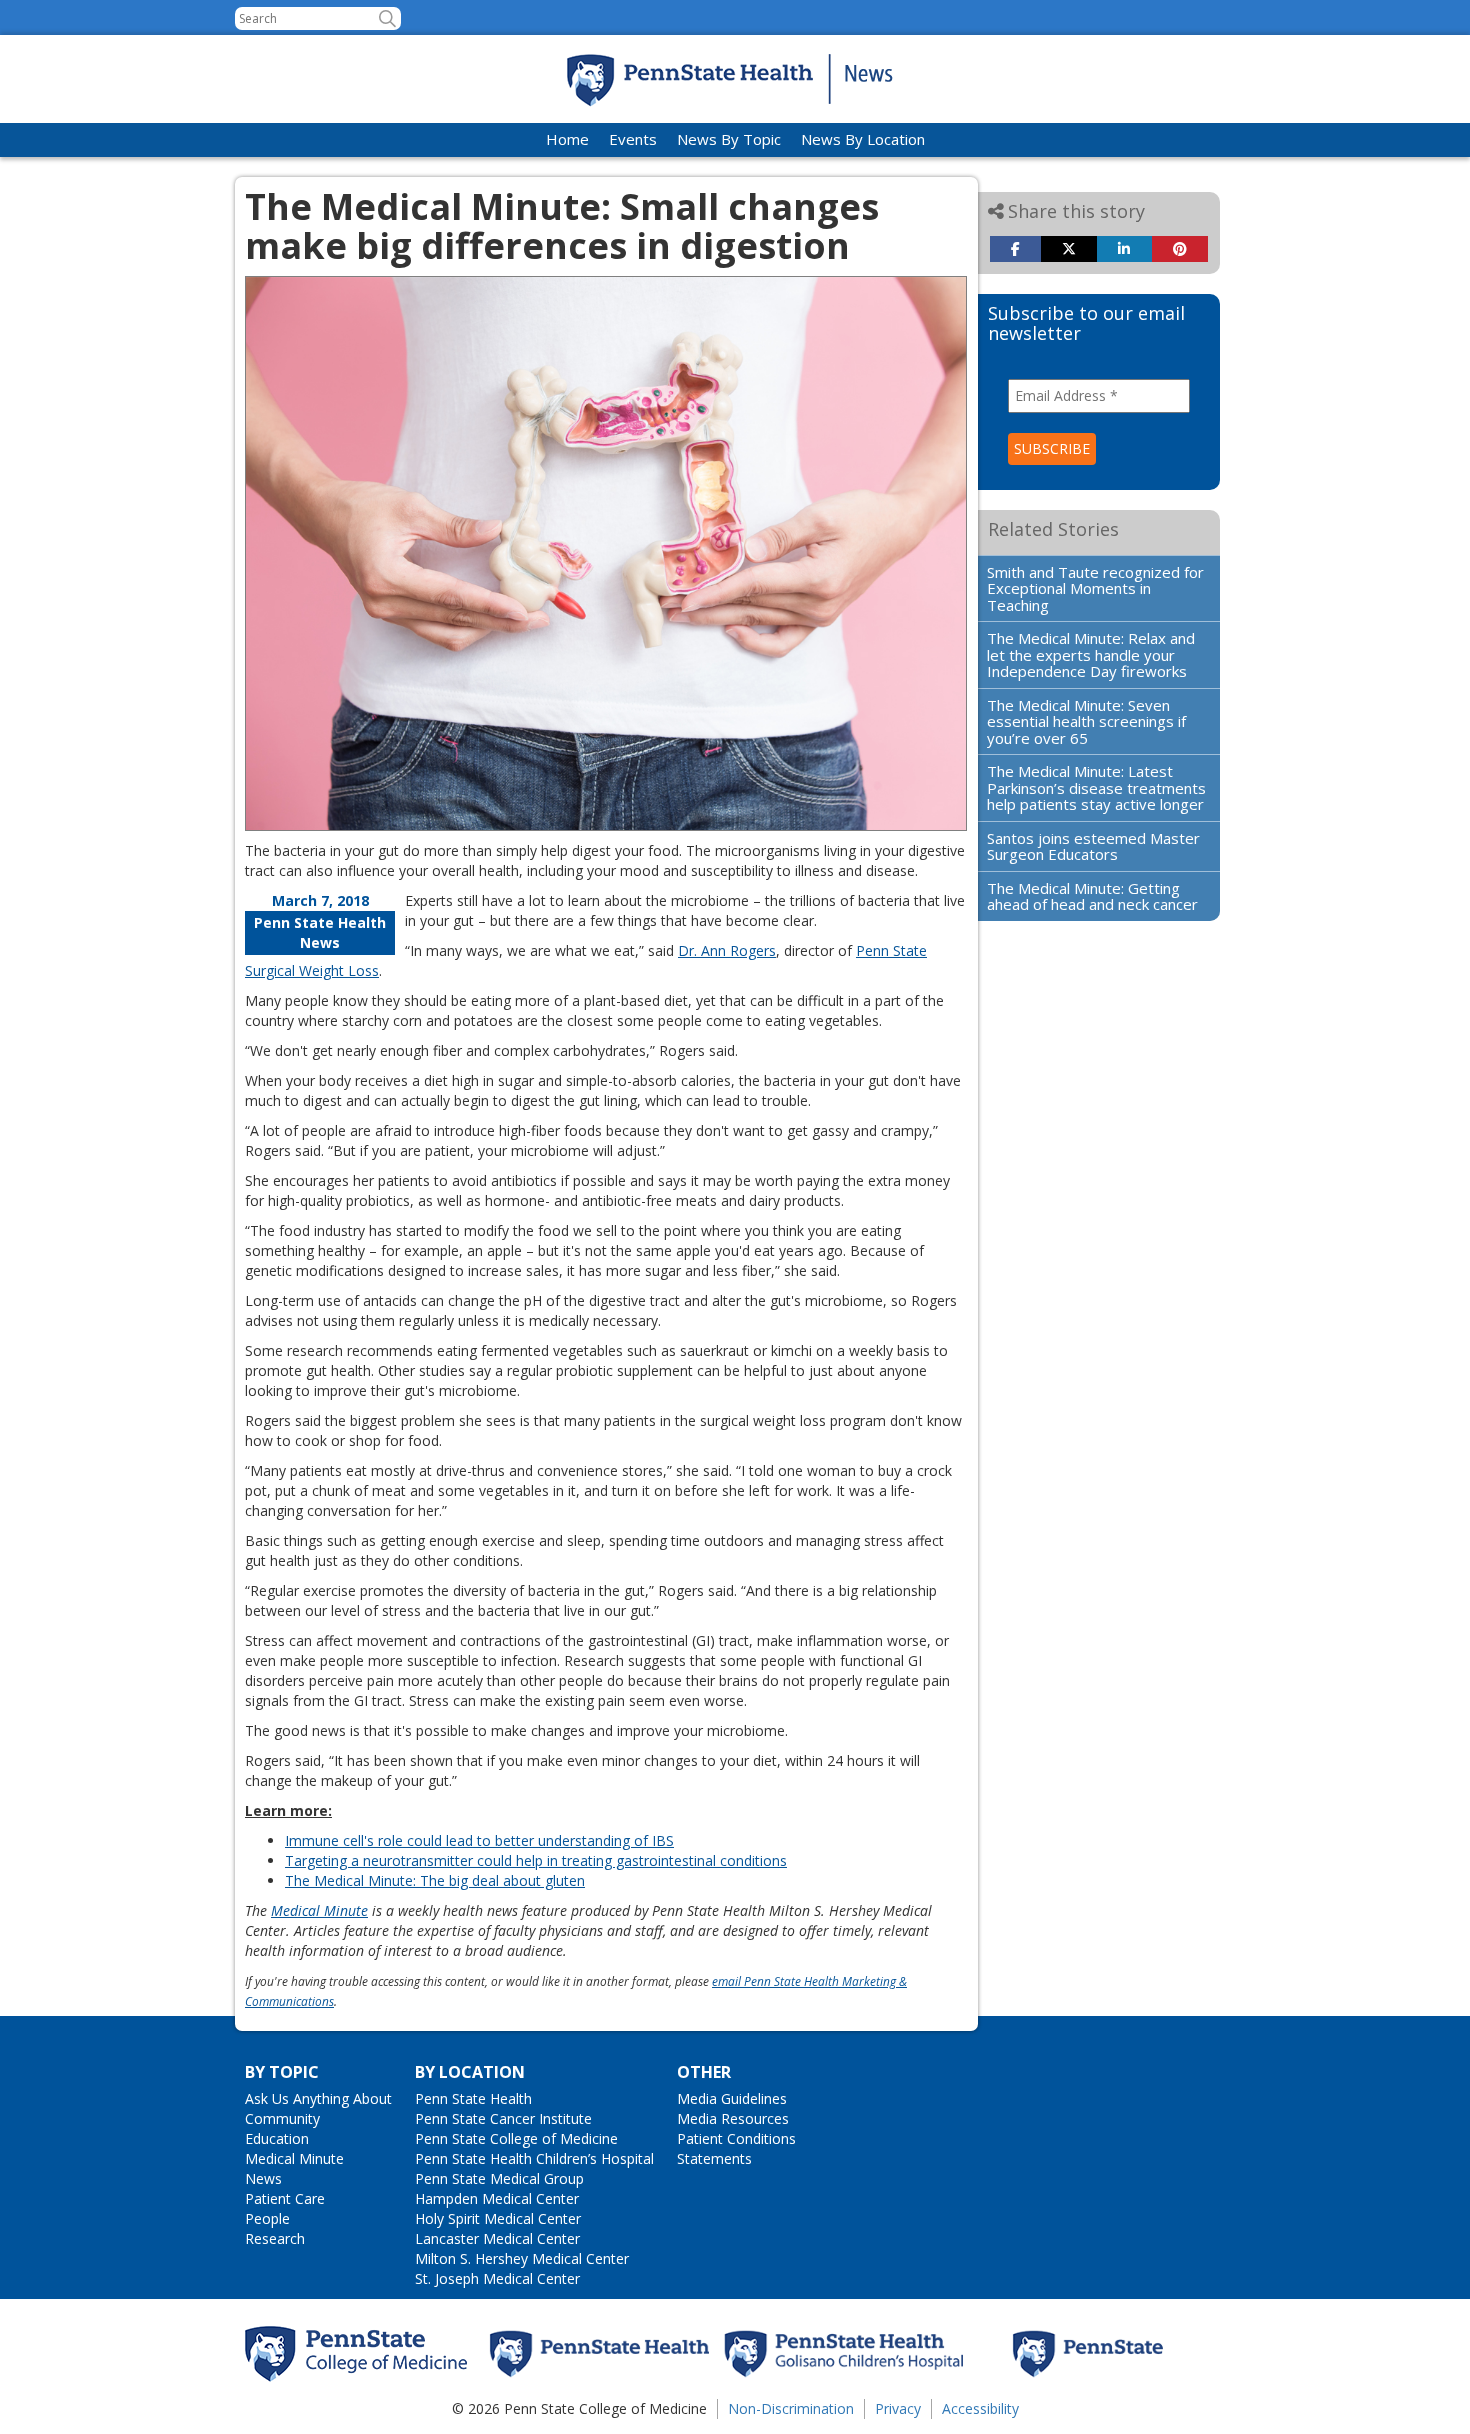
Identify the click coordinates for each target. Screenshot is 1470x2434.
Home (567, 139)
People (267, 2218)
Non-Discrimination (791, 2408)
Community (282, 2118)
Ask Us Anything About (318, 2098)
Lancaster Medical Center (497, 2238)
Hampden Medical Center (497, 2198)
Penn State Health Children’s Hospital (534, 2158)
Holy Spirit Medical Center (498, 2218)
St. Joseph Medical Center (497, 2278)
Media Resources (733, 2118)
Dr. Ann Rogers (727, 950)
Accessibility (980, 2408)
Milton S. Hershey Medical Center (522, 2258)
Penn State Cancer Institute (503, 2118)
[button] (387, 18)
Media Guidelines (732, 2098)
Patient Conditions (736, 2138)
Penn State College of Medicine (516, 2138)
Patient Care (285, 2198)
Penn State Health (473, 2098)
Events (633, 139)
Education (277, 2138)
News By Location (863, 139)
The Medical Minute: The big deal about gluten (435, 1880)
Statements (714, 2158)
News (263, 2178)
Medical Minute (294, 2158)
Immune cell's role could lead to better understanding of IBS (479, 1840)
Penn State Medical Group (499, 2178)
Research (275, 2238)
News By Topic (729, 139)
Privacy (898, 2408)
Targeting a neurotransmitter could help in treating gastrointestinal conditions (536, 1860)
